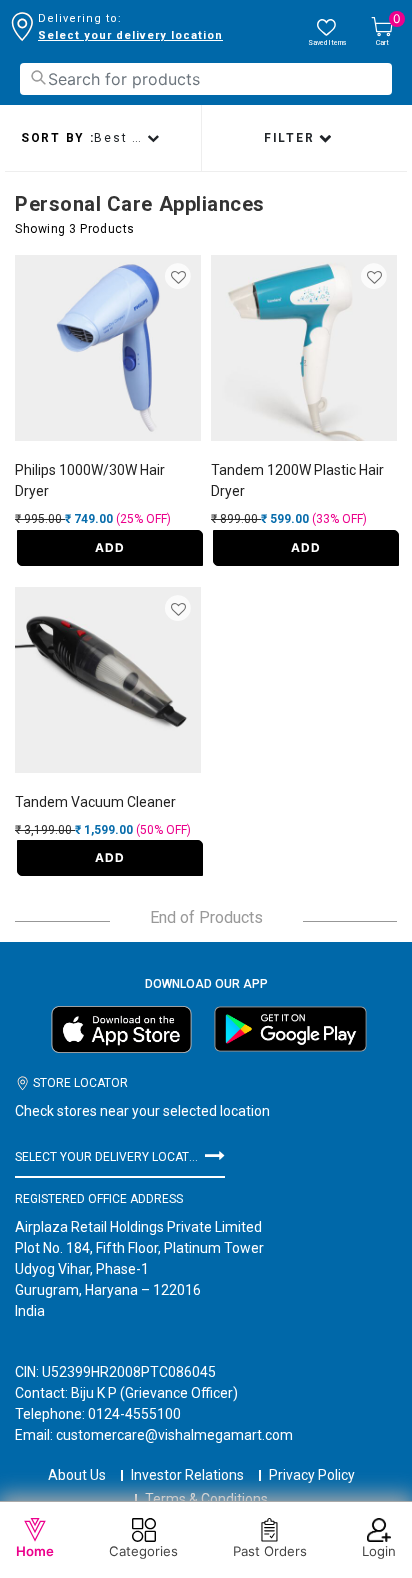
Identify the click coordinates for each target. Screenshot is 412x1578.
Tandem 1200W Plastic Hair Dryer (297, 480)
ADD (110, 547)
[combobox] (206, 79)
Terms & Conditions (206, 1499)
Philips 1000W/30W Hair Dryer (90, 480)
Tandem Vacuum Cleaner (95, 802)
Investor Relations (187, 1475)
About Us (77, 1475)
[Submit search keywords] (38, 77)
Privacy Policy (312, 1475)
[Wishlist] (179, 278)
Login (379, 1551)
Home (35, 1551)
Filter (291, 138)
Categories (143, 1551)
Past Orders (270, 1551)
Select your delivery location (130, 35)
